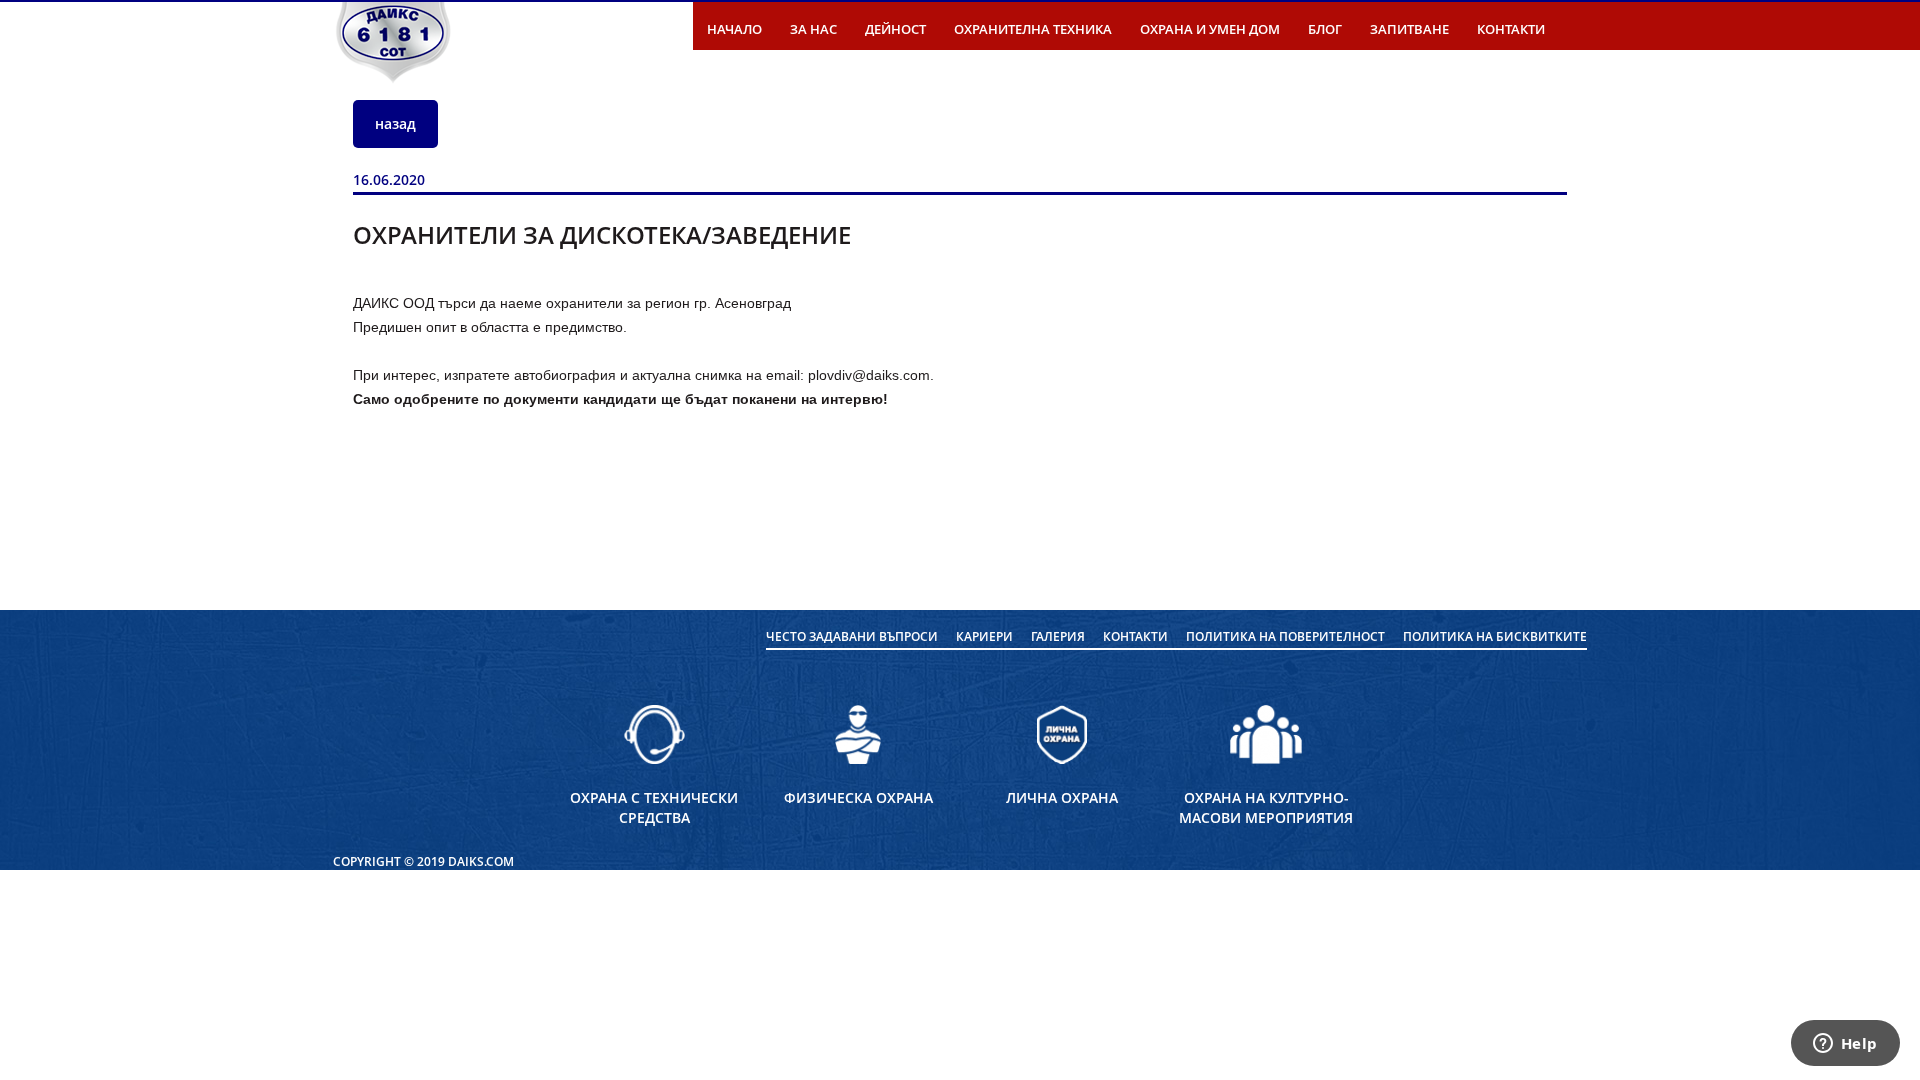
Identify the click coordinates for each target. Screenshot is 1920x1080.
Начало (734, 29)
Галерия (1058, 636)
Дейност (895, 29)
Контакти (1511, 29)
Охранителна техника (1033, 29)
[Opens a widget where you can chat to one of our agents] (1845, 1045)
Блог (1325, 29)
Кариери (984, 636)
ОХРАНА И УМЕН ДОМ (1210, 29)
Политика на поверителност (1285, 636)
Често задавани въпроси (852, 636)
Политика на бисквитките (1495, 636)
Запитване (1409, 29)
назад (395, 123)
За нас (813, 29)
